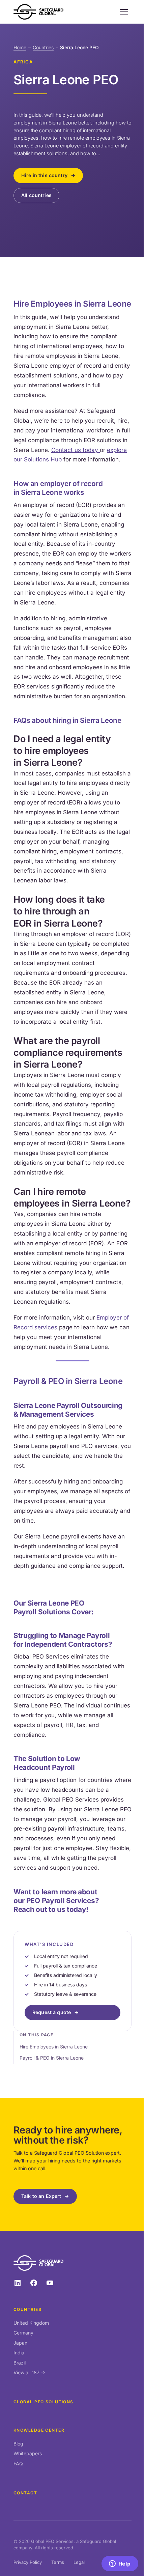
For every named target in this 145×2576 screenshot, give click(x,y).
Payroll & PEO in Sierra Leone (52, 2058)
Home (20, 47)
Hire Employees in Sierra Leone (54, 2047)
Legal (79, 2562)
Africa (23, 62)
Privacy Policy (28, 2562)
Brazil (20, 2363)
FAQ (18, 2464)
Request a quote (52, 2012)
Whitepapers (28, 2453)
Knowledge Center (39, 2430)
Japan (20, 2343)
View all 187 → (29, 2372)
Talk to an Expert (41, 2196)
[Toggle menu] (124, 12)
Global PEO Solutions (43, 2402)
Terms (58, 2562)
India (19, 2353)
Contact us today (76, 450)
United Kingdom (31, 2323)
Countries (43, 47)
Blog (18, 2444)
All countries (36, 195)
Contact (25, 2493)
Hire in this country (44, 175)
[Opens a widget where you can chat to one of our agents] (120, 2564)
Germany (23, 2333)
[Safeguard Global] (38, 12)
